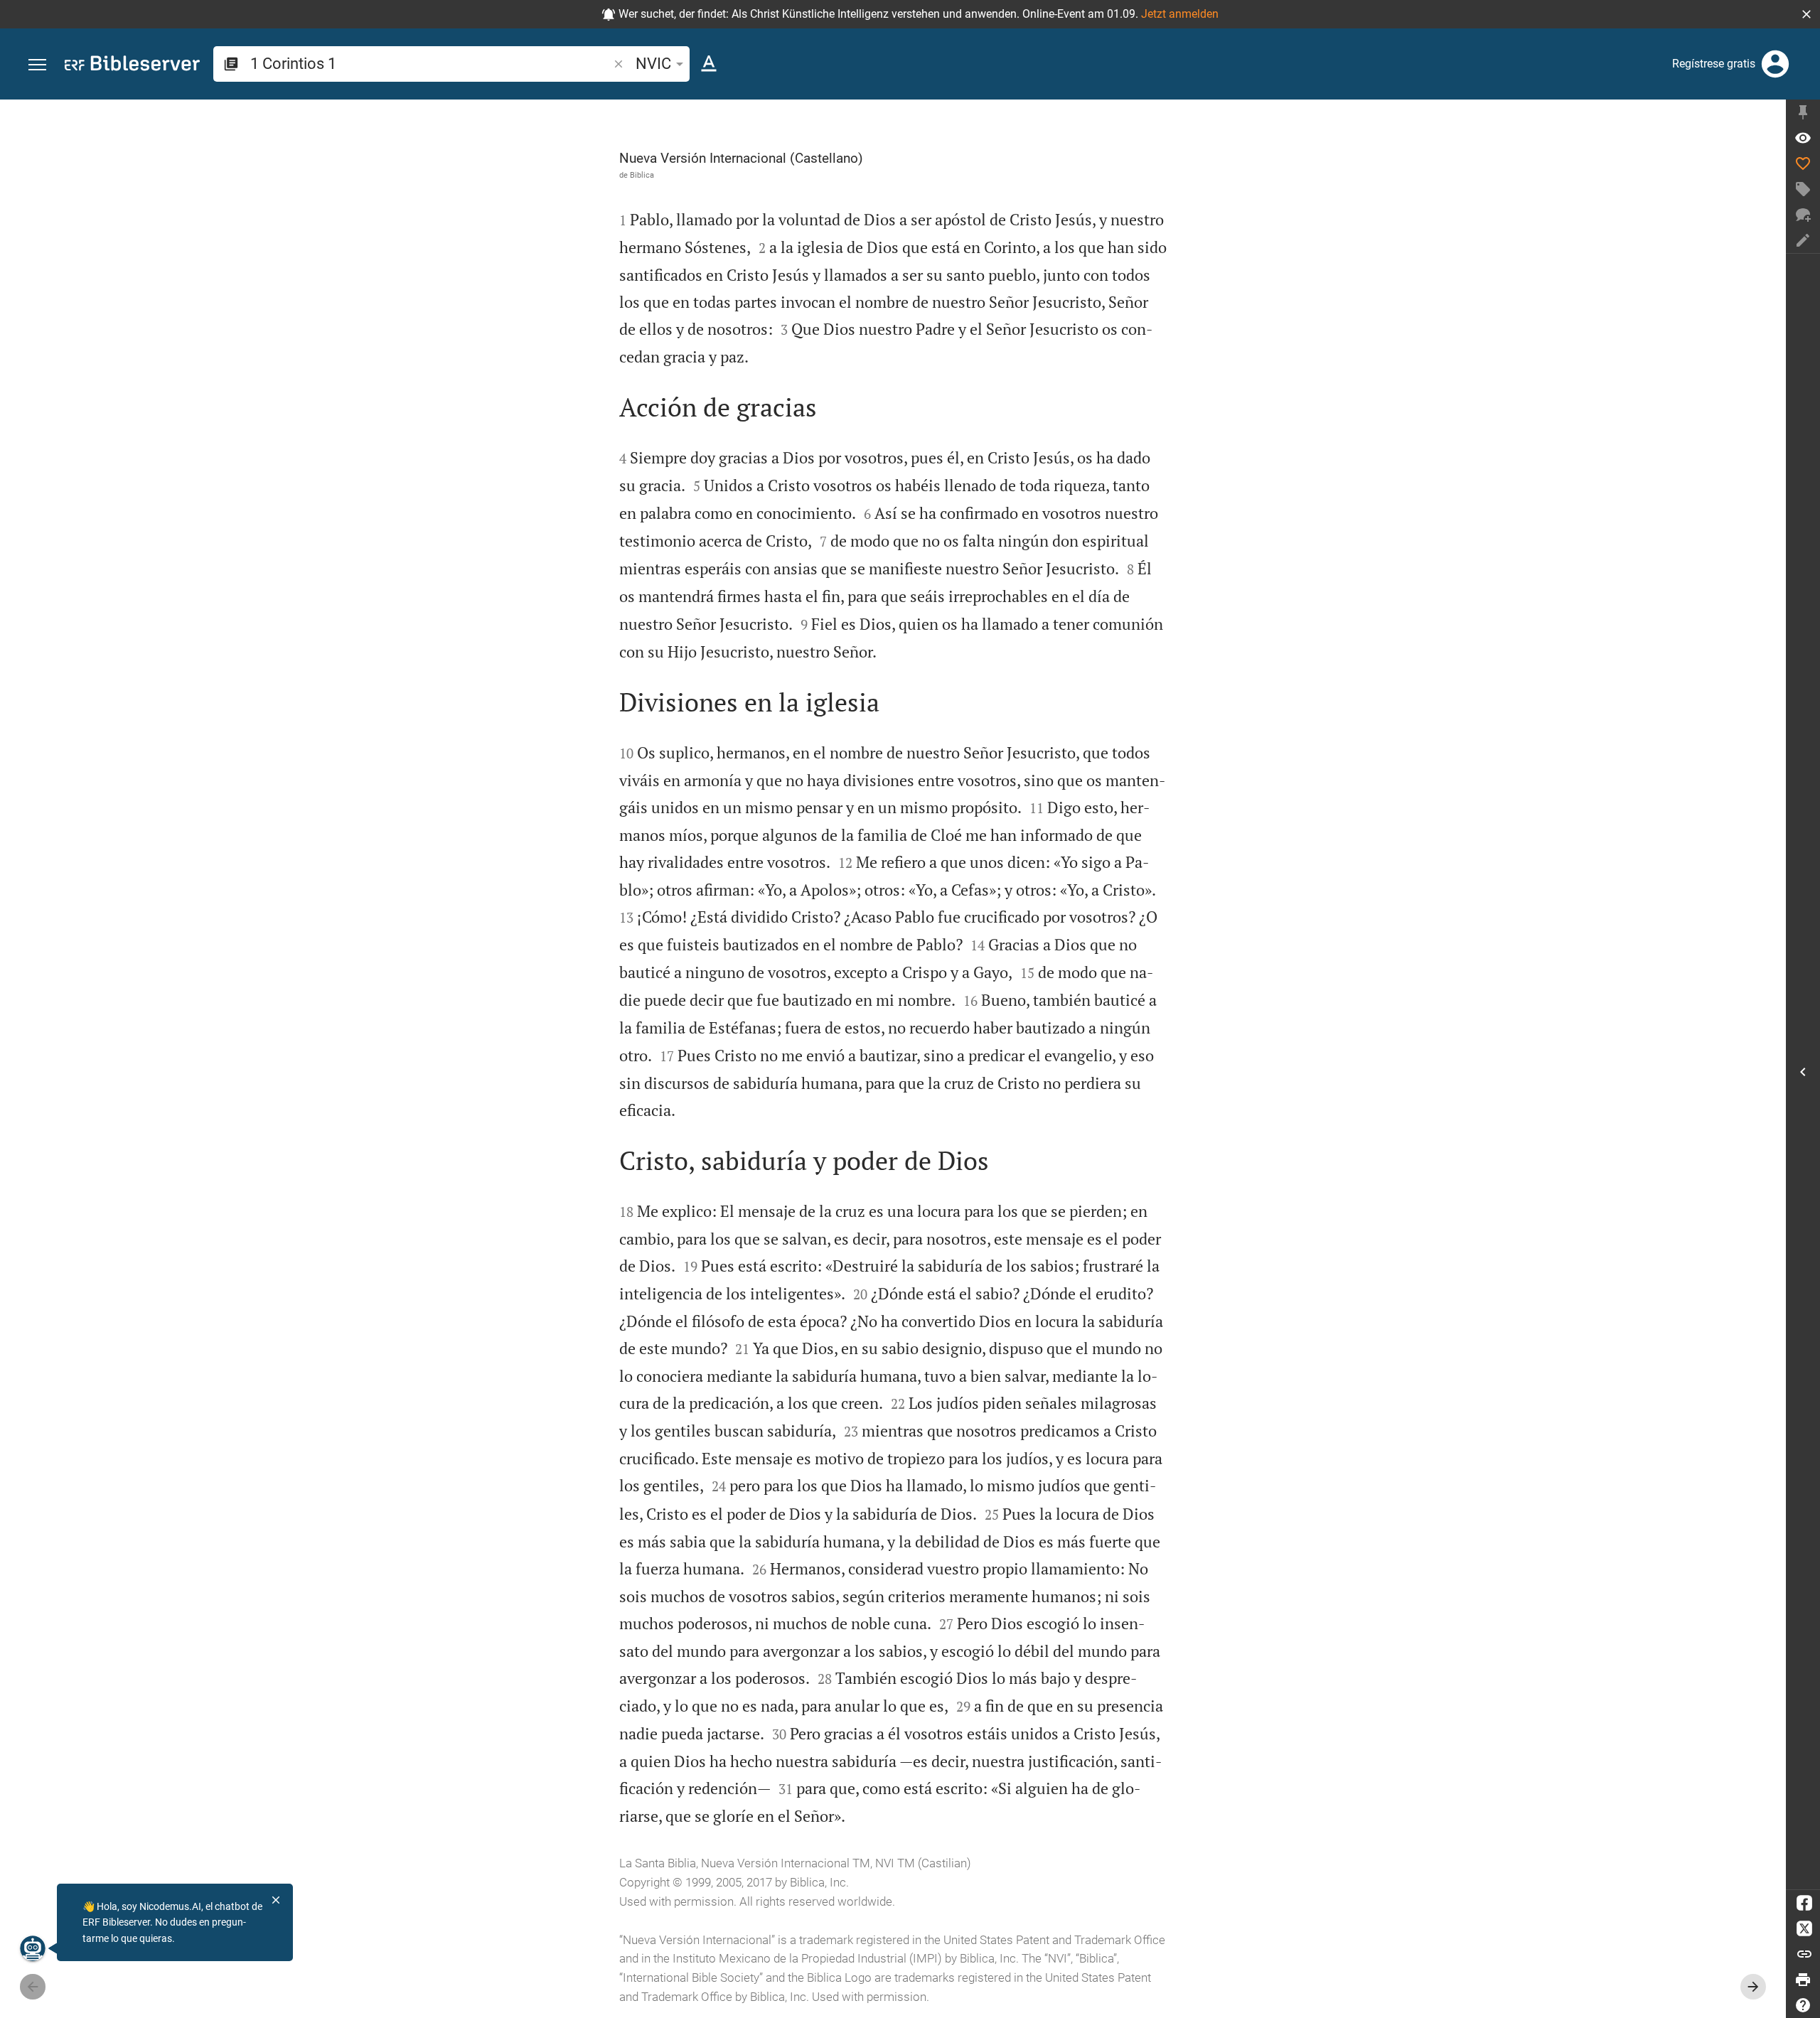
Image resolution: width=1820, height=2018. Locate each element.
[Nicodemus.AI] (33, 1948)
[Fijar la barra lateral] (1803, 112)
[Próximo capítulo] (1753, 1987)
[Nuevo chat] (1803, 215)
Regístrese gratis (1714, 64)
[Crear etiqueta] (1803, 189)
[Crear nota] (1803, 240)
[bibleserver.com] (132, 66)
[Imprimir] (1803, 1980)
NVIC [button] (653, 64)
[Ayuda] (1803, 2005)
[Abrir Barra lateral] (1803, 1072)
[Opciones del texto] (709, 64)
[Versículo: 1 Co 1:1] (1803, 138)
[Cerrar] (276, 1900)
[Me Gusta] (1803, 163)
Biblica (642, 175)
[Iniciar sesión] (1775, 64)
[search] (430, 64)
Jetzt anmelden (1180, 14)
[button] (1806, 14)
